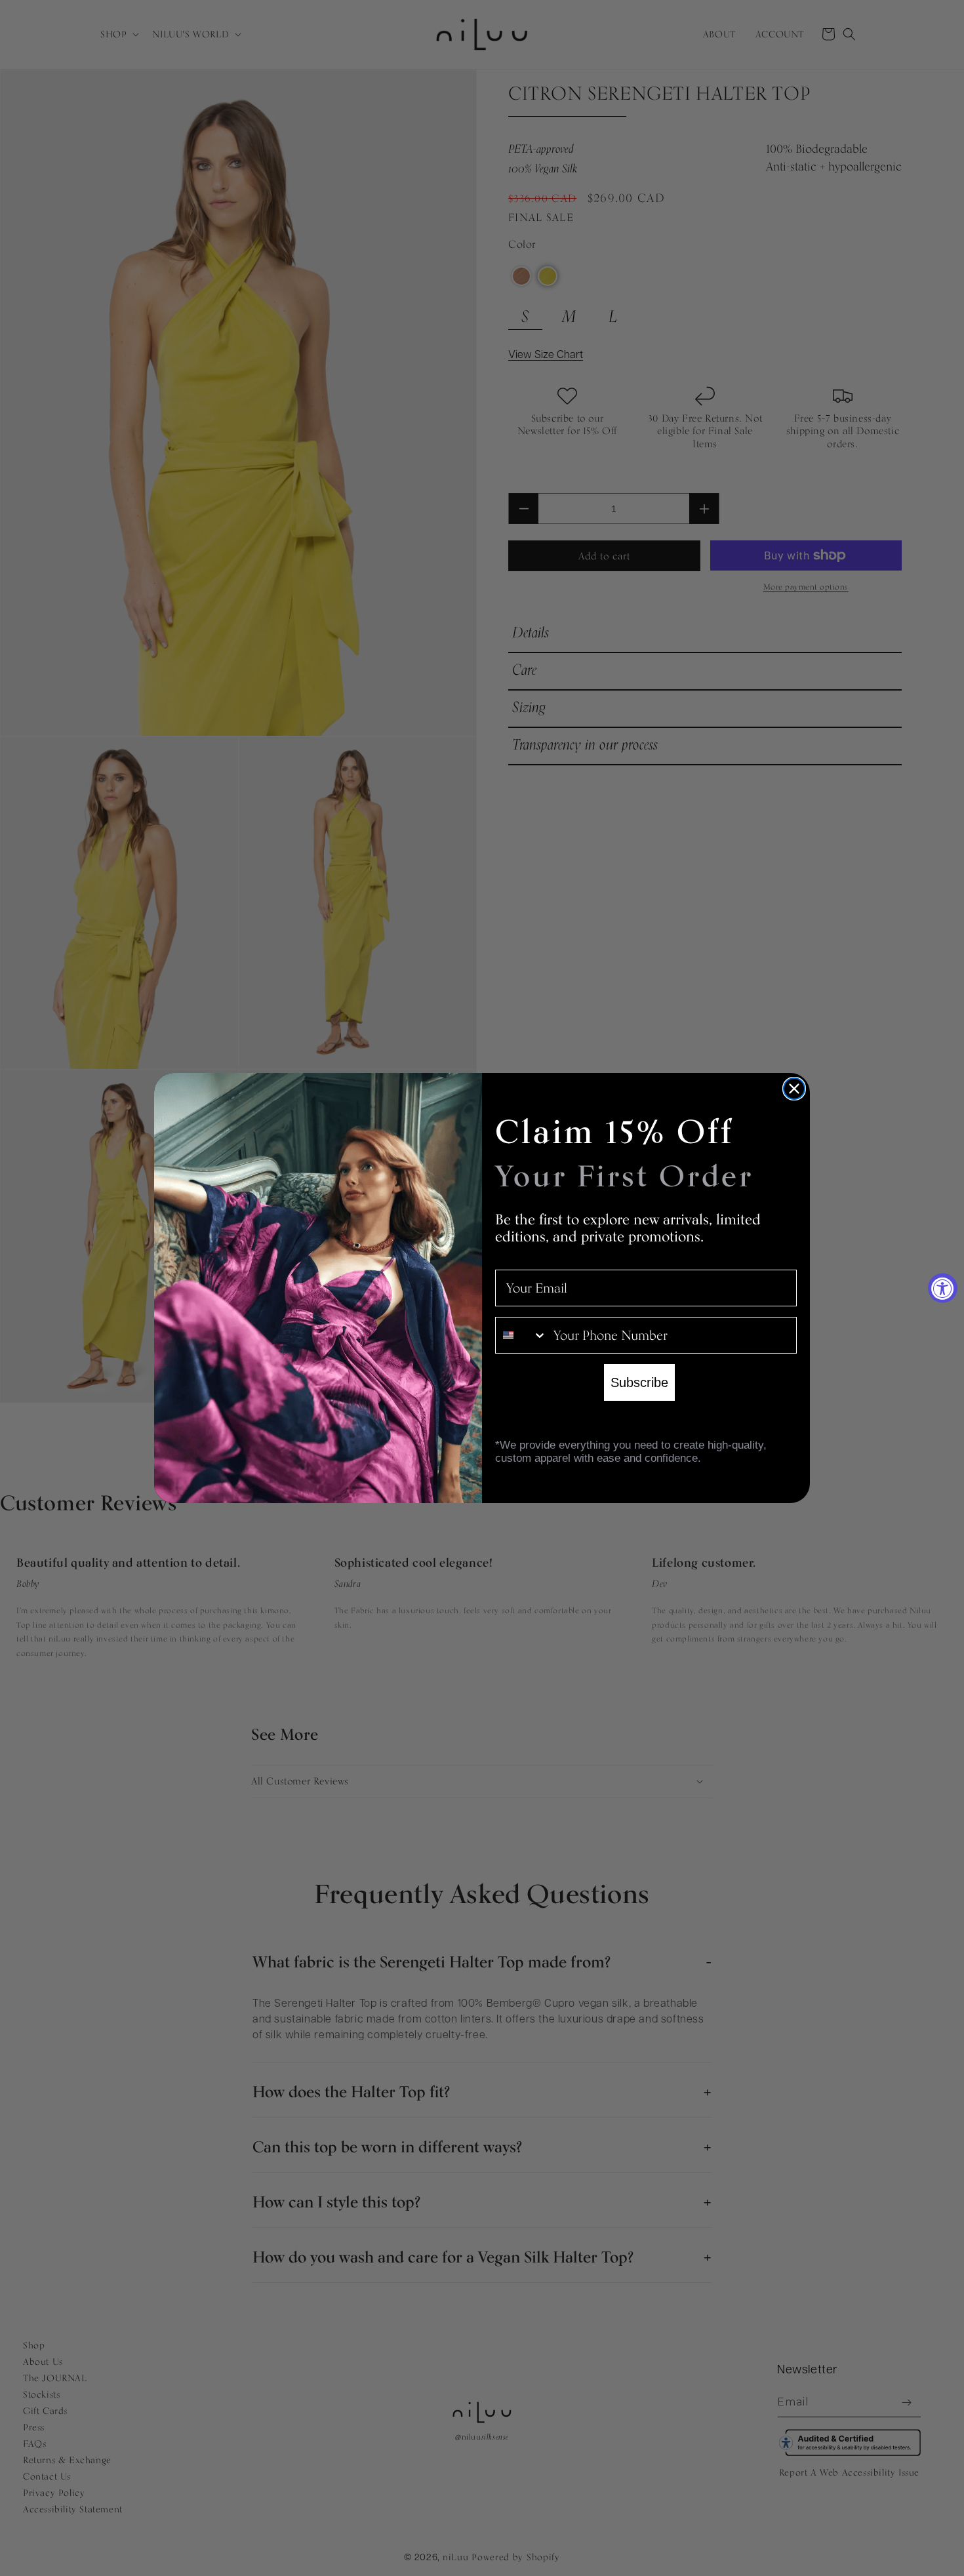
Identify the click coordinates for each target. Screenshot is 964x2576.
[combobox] (521, 1335)
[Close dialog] (794, 1089)
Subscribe (639, 1382)
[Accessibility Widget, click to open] (943, 1288)
